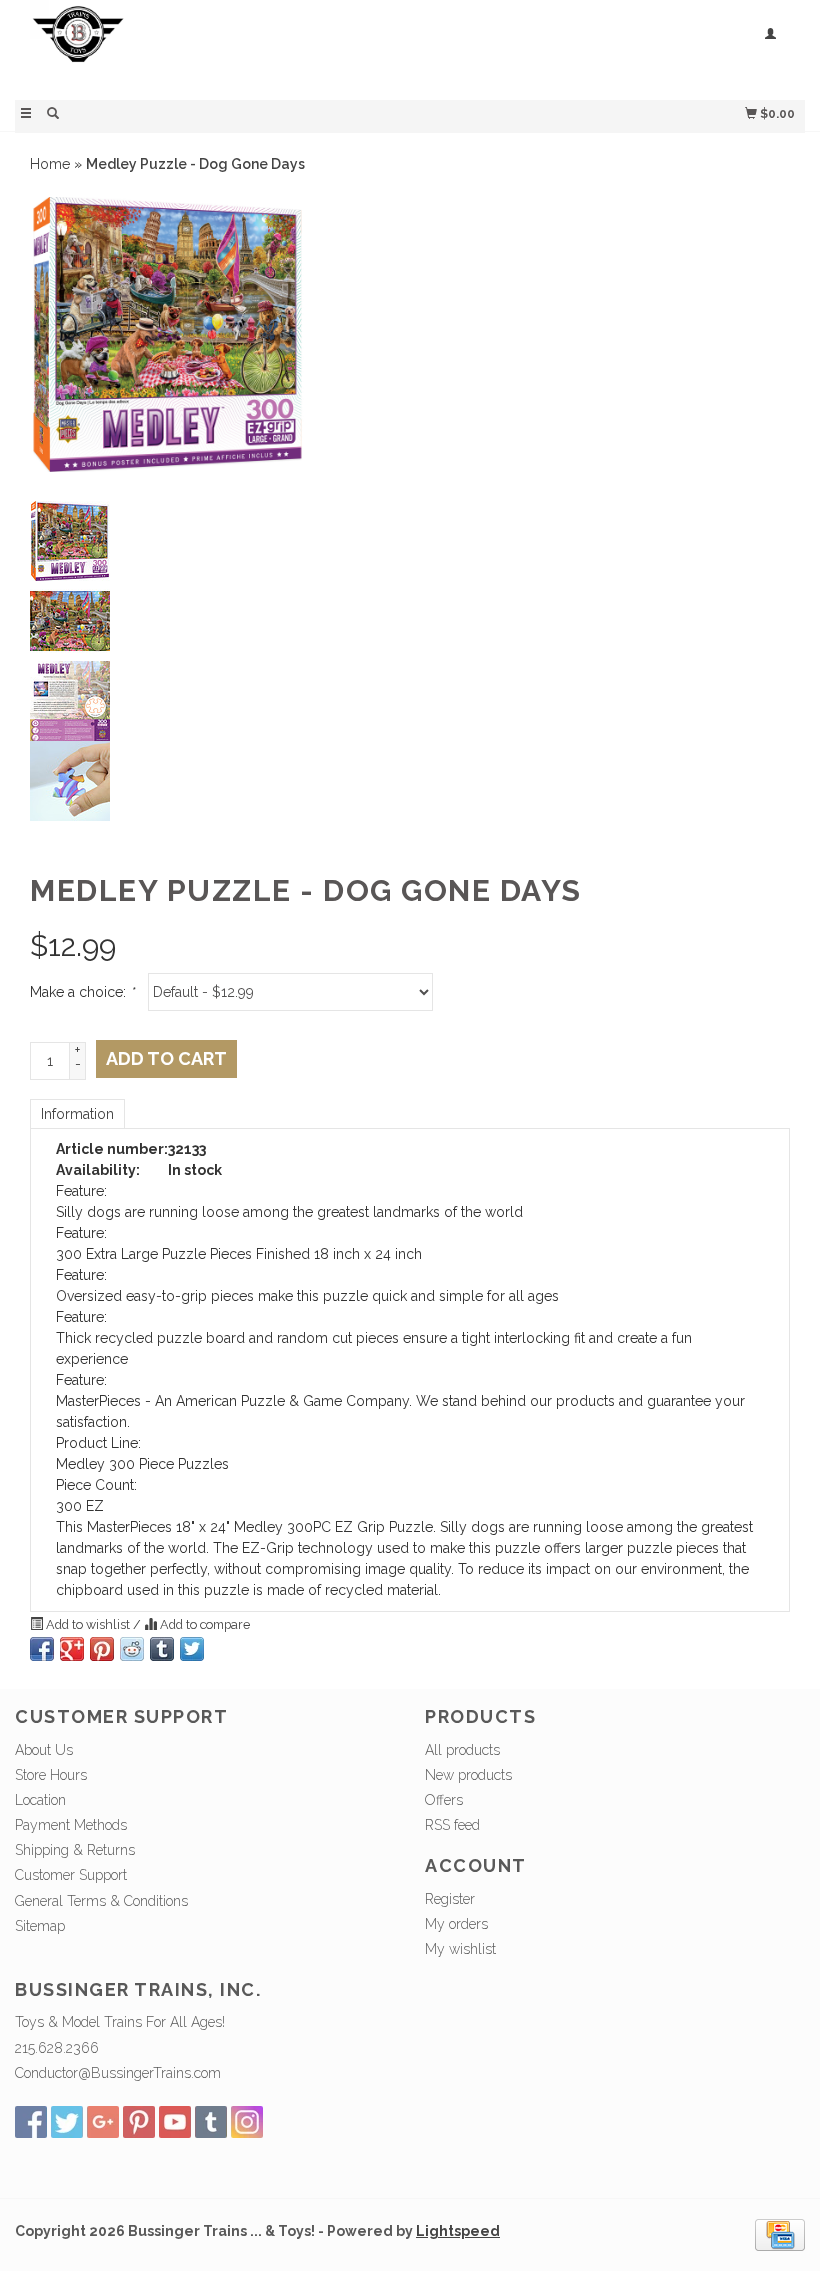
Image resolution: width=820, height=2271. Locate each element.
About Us (44, 1750)
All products (462, 1750)
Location (40, 1800)
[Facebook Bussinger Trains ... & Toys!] (31, 2122)
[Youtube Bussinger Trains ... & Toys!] (175, 2122)
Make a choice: (82, 992)
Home (50, 164)
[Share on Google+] (72, 1649)
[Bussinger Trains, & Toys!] (212, 47)
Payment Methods (71, 1825)
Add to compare (203, 1624)
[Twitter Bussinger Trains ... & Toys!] (67, 2122)
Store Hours (51, 1775)
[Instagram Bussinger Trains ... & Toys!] (247, 2122)
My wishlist (460, 1949)
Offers (444, 1800)
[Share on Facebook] (42, 1649)
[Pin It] (102, 1649)
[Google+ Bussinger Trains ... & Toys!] (103, 2122)
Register (450, 1899)
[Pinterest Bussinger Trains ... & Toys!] (139, 2122)
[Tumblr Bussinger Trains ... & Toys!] (211, 2122)
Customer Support (71, 1875)
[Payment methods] (780, 2234)
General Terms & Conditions (101, 1901)
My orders (456, 1924)
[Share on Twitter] (192, 1649)
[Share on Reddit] (132, 1649)
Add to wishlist (88, 1624)
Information (77, 1114)
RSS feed (452, 1825)
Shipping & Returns (75, 1850)
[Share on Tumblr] (162, 1649)
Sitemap (40, 1926)
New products (468, 1775)
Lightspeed (458, 2231)
